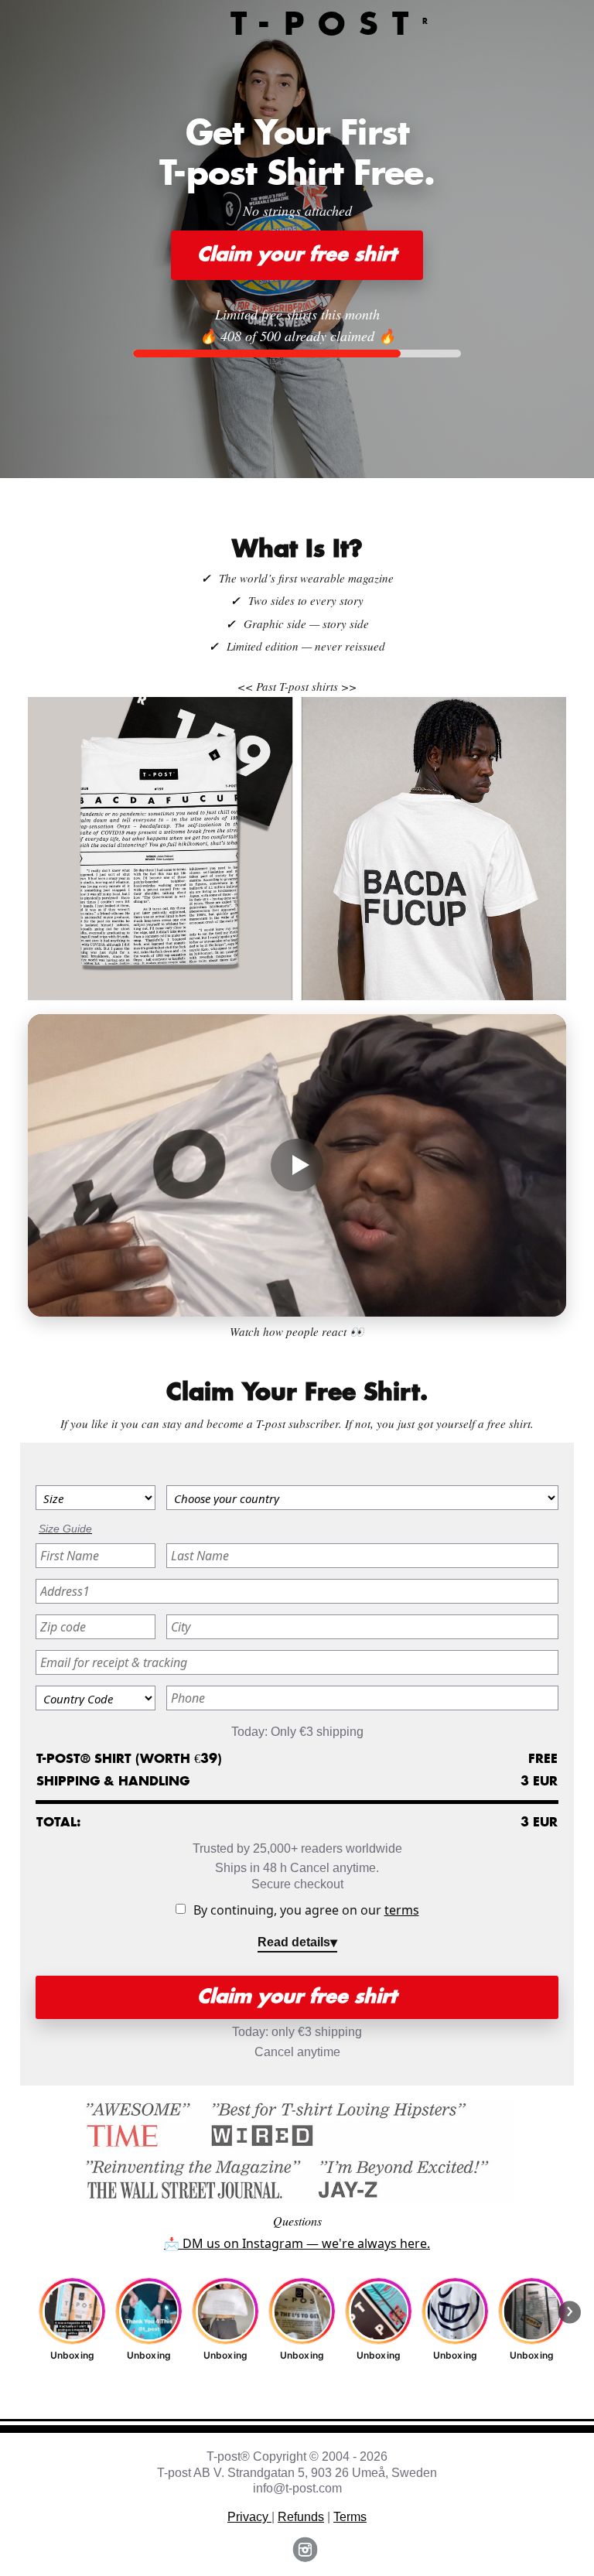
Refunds (301, 2517)
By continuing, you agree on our (306, 1910)
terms (402, 1910)
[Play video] (297, 1166)
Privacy (249, 2517)
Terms (350, 2517)
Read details (294, 1942)
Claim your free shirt (297, 255)
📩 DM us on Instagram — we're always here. (297, 2243)
